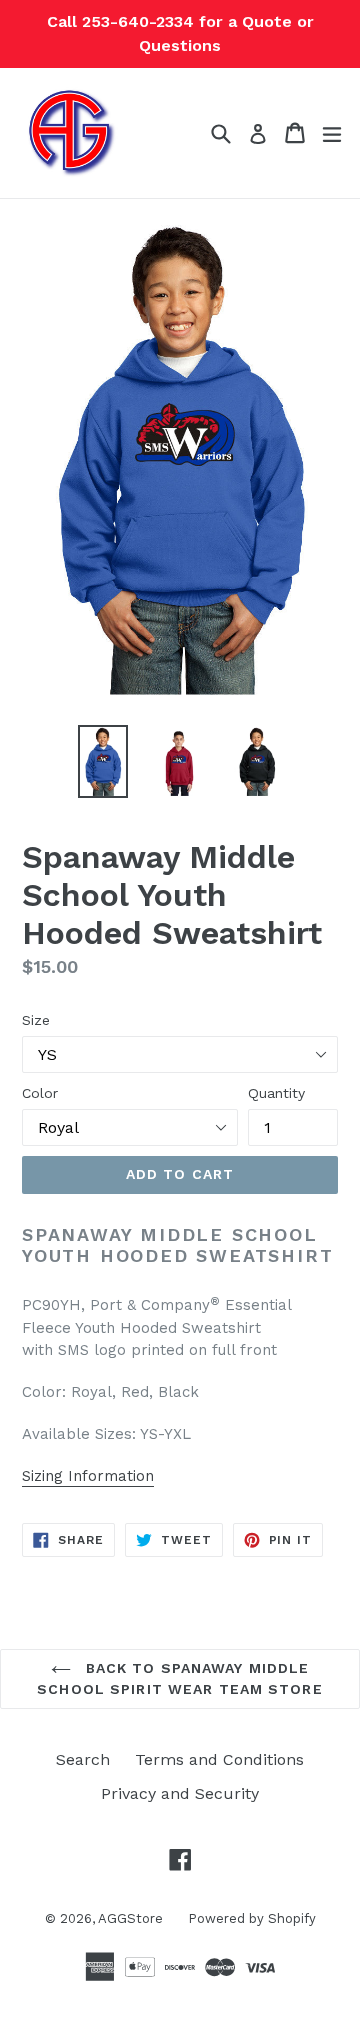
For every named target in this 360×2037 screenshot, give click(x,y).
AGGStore (130, 1918)
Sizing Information (88, 1476)
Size (36, 1020)
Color (40, 1093)
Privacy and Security (180, 1793)
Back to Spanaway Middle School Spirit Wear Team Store (179, 1678)
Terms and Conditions (219, 1759)
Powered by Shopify (252, 1918)
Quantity (276, 1093)
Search (83, 1759)
